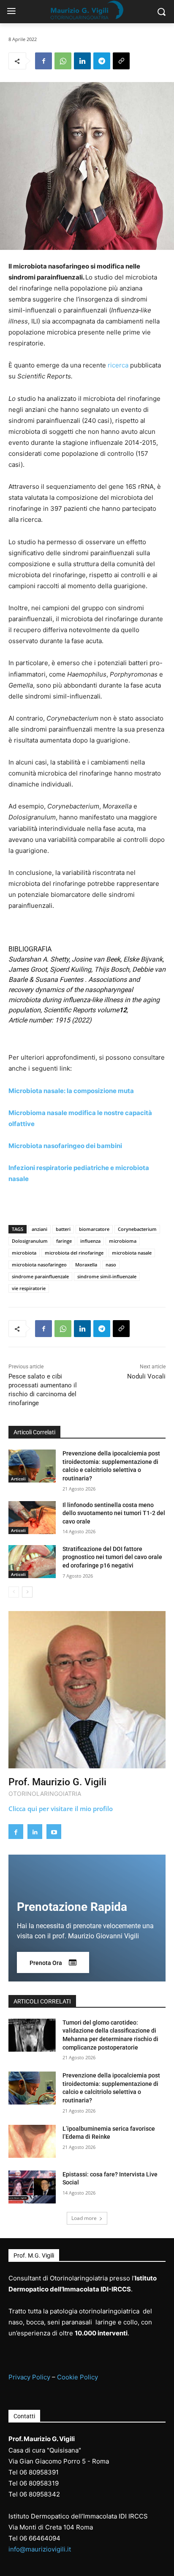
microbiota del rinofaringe (74, 1253)
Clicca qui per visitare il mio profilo (61, 1809)
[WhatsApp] (63, 61)
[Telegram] (102, 61)
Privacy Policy (29, 2377)
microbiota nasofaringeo (39, 1265)
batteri (63, 1229)
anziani (39, 1229)
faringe (64, 1241)
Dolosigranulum (30, 1241)
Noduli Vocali (146, 1376)
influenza (90, 1241)
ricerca (118, 365)
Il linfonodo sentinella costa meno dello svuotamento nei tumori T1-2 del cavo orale (114, 1513)
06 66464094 (40, 2538)
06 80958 (34, 2483)
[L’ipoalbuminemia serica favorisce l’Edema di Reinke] (32, 2141)
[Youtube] (54, 1832)
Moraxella (86, 1265)
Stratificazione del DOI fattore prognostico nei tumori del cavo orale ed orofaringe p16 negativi (112, 1557)
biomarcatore (94, 1229)
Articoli (18, 1479)
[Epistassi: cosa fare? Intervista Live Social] (32, 2187)
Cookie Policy (77, 2377)
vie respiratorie (29, 1288)
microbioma (123, 1241)
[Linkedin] (82, 61)
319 (53, 2483)
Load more (84, 2218)
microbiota (24, 1253)
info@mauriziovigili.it (40, 2549)
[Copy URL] (121, 61)
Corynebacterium (137, 1229)
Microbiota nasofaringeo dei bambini (65, 1146)
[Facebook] (43, 61)
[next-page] (27, 1592)
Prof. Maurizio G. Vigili (57, 1782)
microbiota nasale (132, 1253)
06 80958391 (39, 2472)
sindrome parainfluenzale (40, 1276)
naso (111, 1265)
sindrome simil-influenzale (107, 1276)
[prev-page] (14, 1592)
